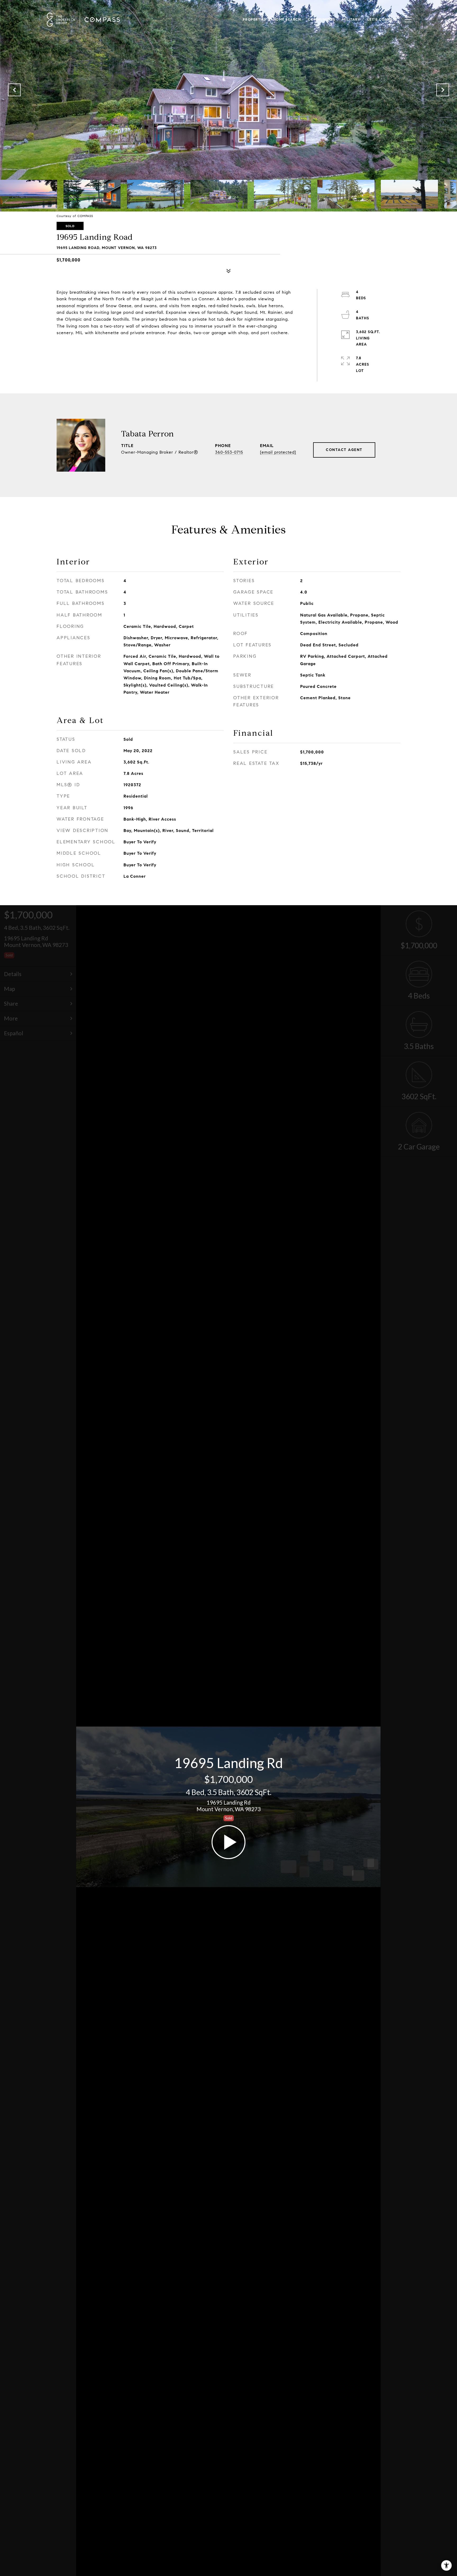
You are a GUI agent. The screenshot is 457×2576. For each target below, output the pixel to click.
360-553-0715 (229, 452)
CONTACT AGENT (344, 450)
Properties (255, 20)
